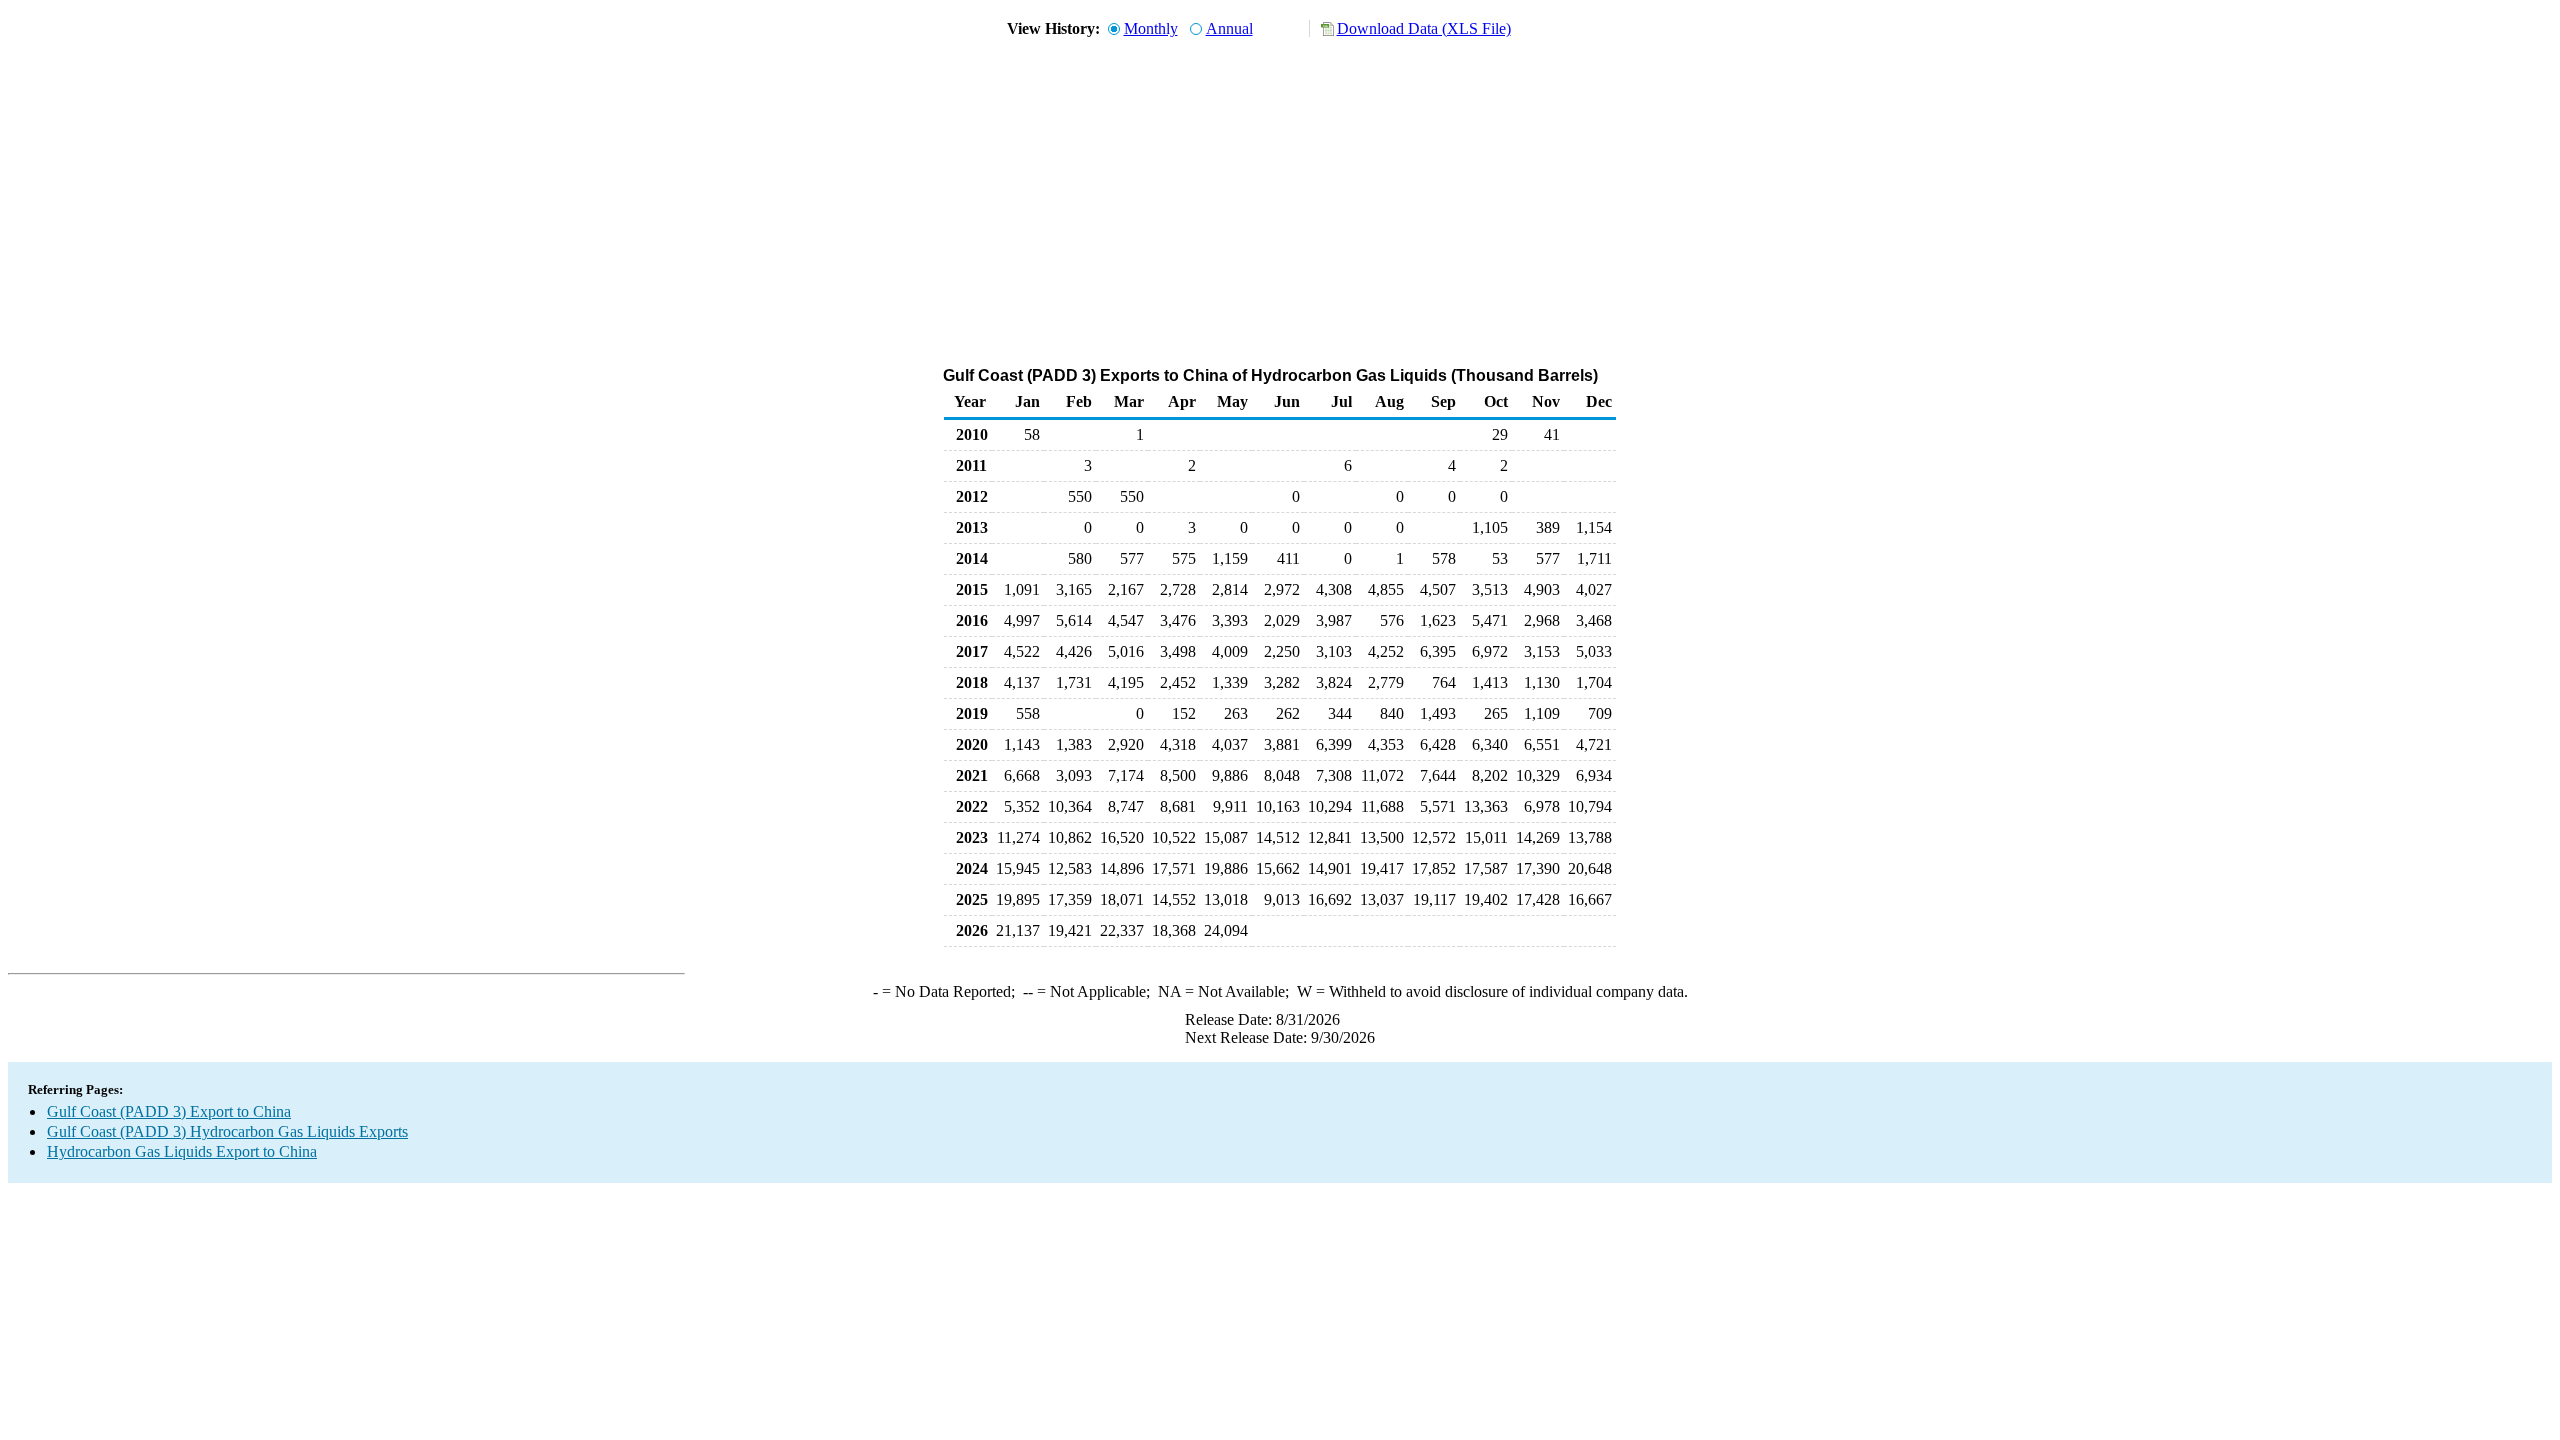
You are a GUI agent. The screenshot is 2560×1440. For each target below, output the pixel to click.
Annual (1229, 28)
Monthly (1151, 28)
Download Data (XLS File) (1424, 28)
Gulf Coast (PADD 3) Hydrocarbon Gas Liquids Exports (227, 1131)
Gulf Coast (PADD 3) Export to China (169, 1111)
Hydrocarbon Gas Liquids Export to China (182, 1151)
